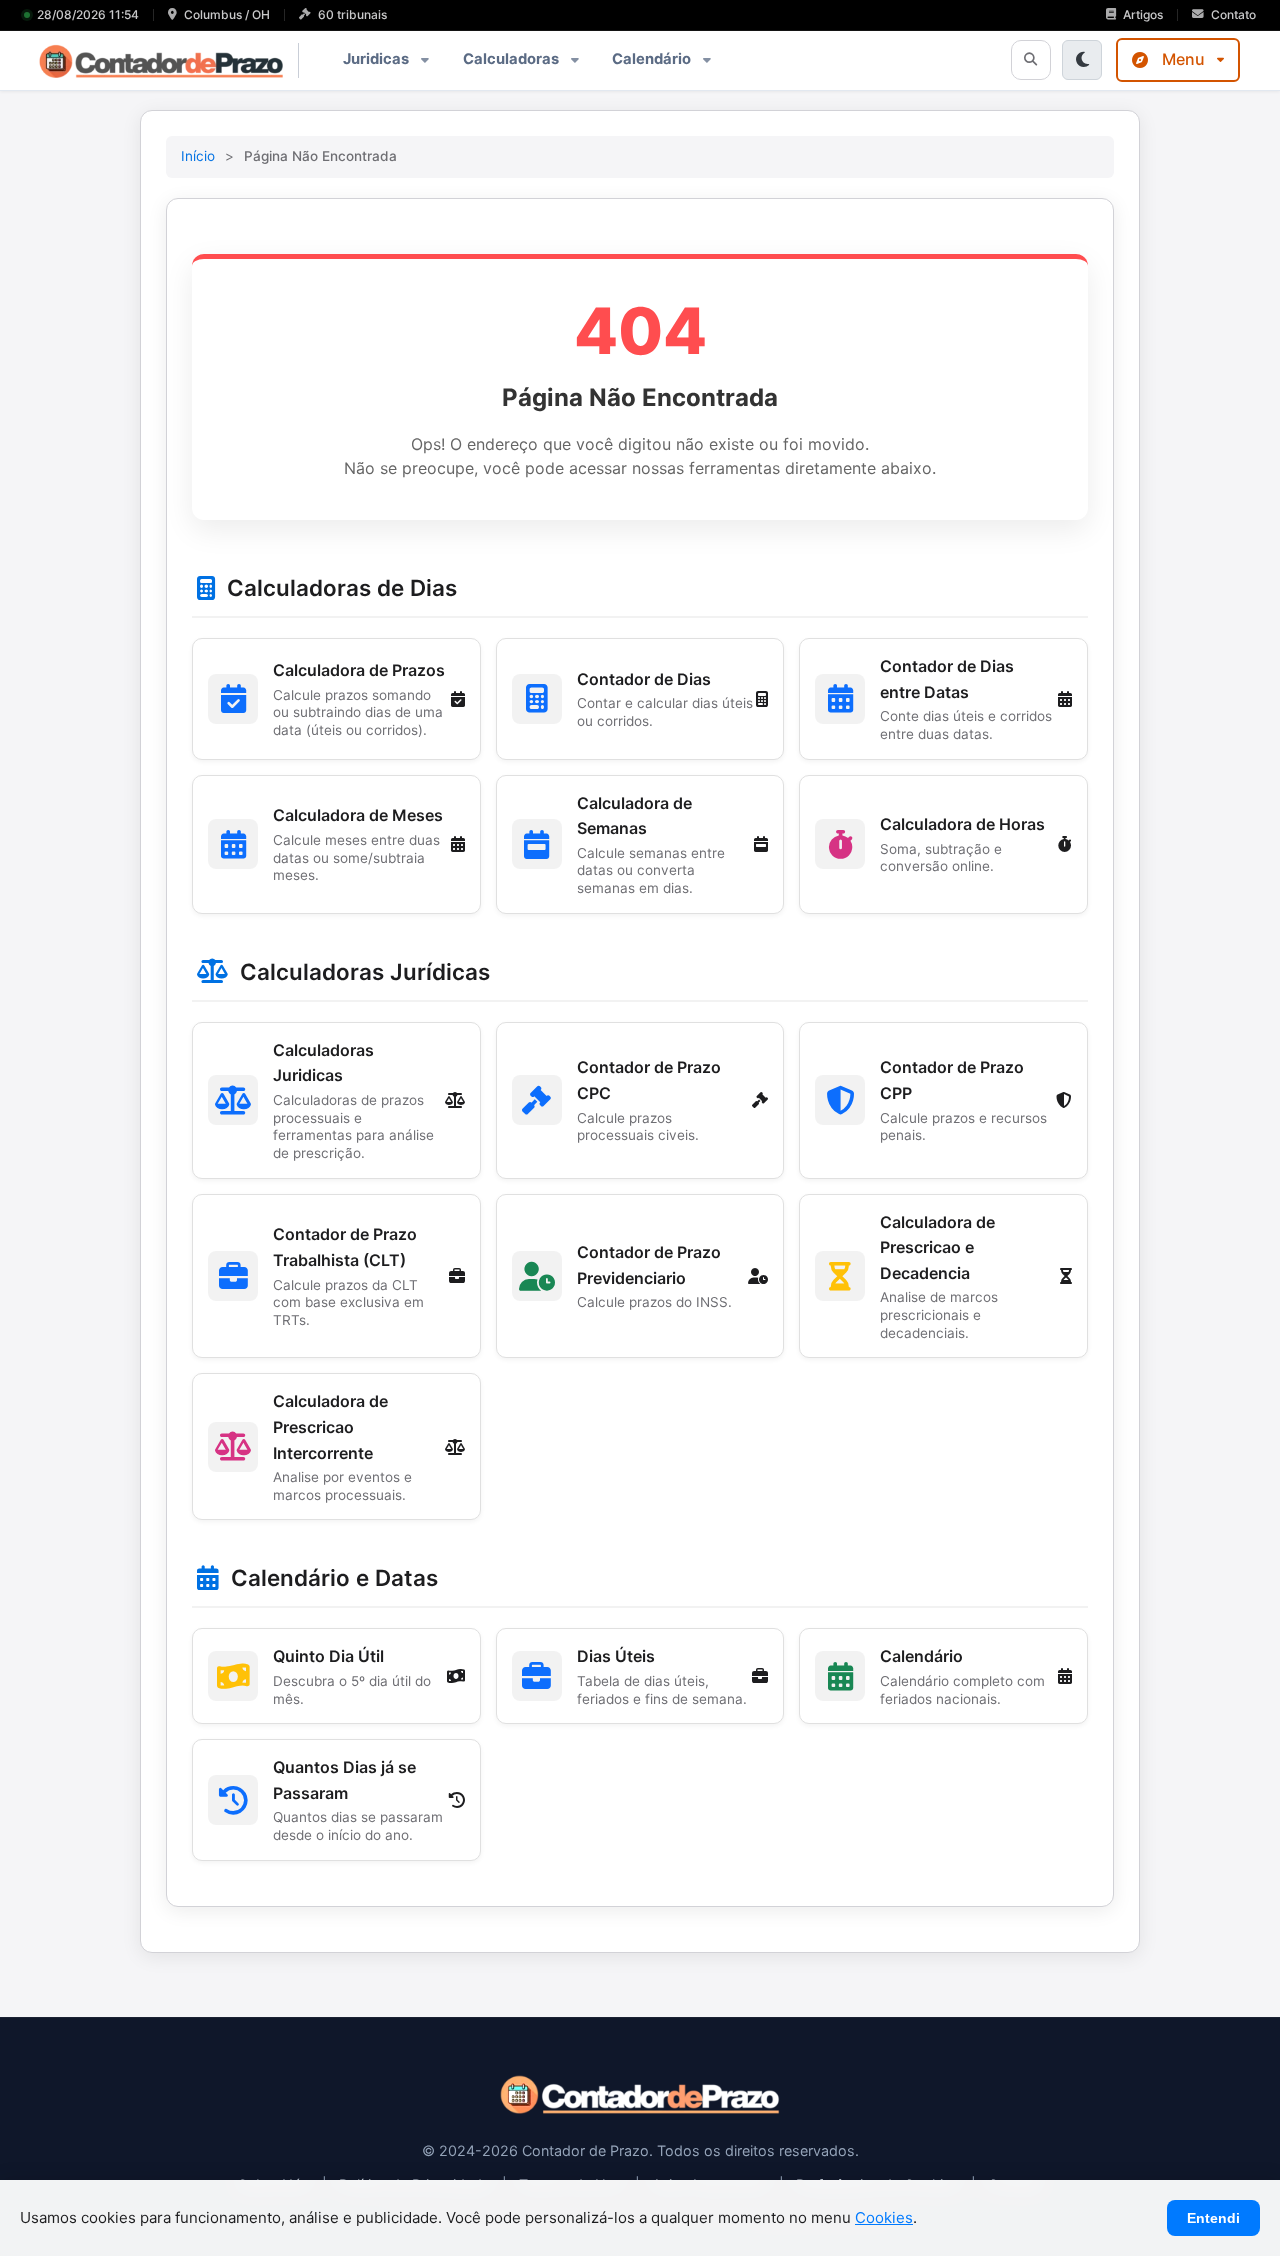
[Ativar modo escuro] (1082, 60)
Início (198, 156)
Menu (1183, 59)
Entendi (1213, 2218)
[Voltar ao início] (640, 2109)
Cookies (884, 2217)
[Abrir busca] (1031, 60)
